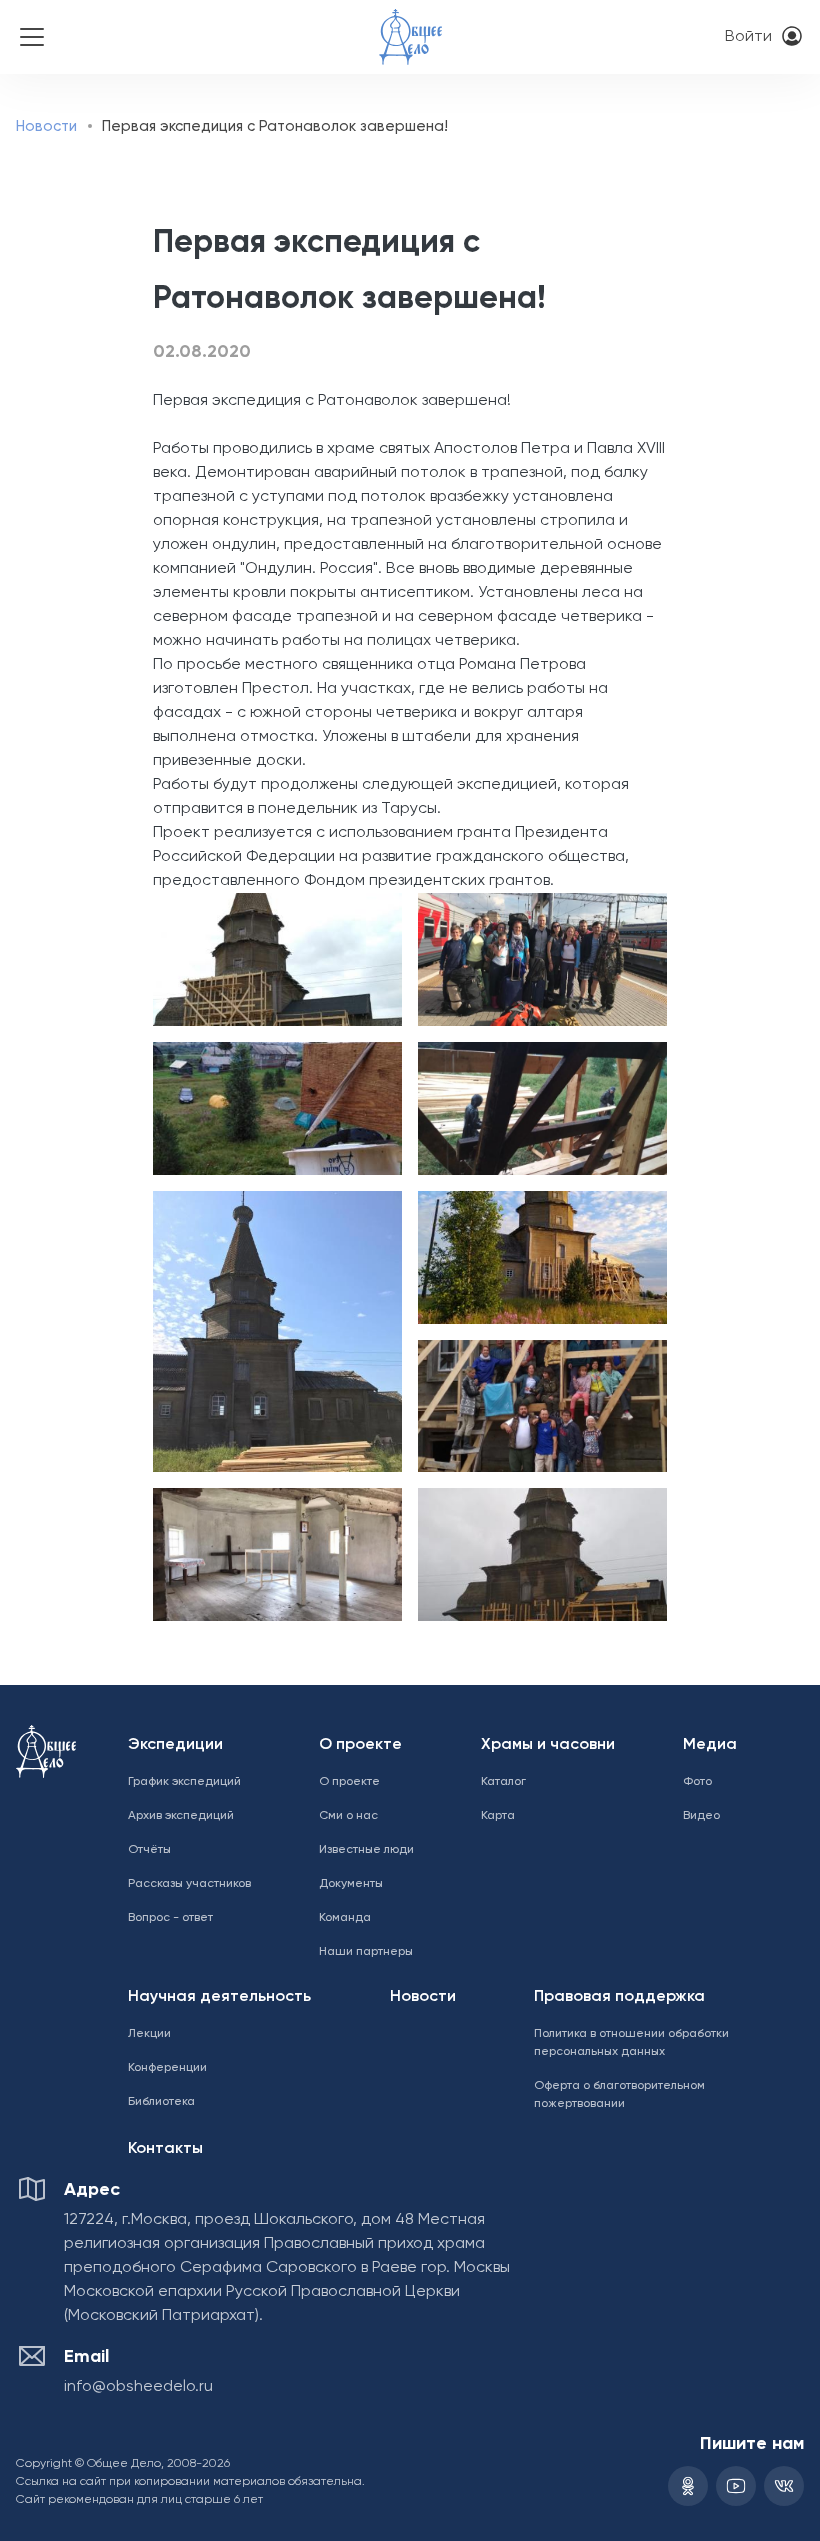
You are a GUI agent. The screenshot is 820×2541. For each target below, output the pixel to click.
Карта (498, 1816)
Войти (748, 37)
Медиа (710, 1745)
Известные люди (366, 1850)
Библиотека (161, 2102)
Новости (46, 126)
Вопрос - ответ (170, 1918)
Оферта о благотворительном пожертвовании (619, 2095)
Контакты (165, 2149)
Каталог (503, 1782)
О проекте (360, 1745)
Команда (345, 1918)
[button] (273, 959)
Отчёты (149, 1850)
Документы (351, 1884)
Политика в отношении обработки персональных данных (631, 2043)
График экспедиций (184, 1782)
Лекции (149, 2034)
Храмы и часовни (548, 1745)
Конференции (167, 2068)
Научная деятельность (219, 1997)
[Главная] (411, 23)
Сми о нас (348, 1816)
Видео (701, 1816)
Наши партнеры (366, 1952)
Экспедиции (175, 1745)
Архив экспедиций (181, 1816)
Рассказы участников (189, 1884)
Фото (697, 1782)
